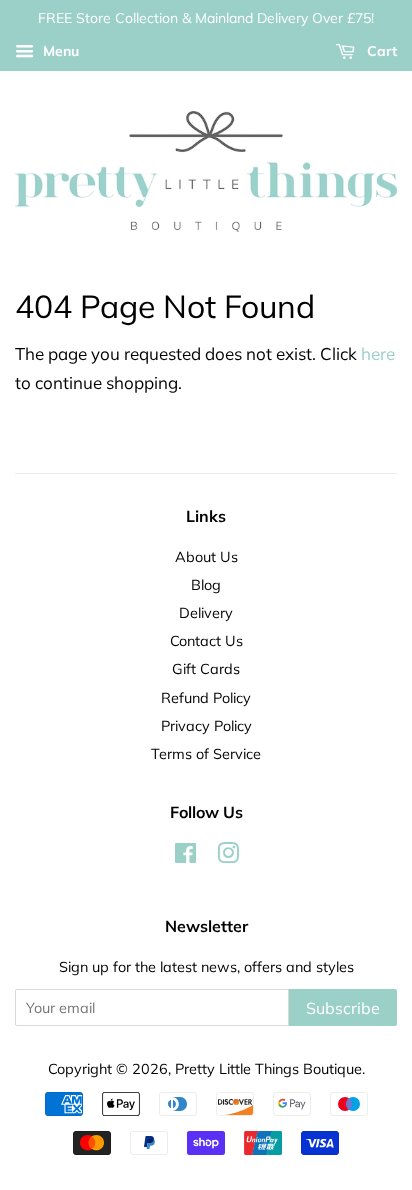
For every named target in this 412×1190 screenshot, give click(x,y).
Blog (206, 584)
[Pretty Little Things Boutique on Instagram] (228, 856)
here (378, 353)
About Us (206, 556)
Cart (380, 51)
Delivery (206, 612)
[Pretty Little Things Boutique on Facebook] (185, 856)
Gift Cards (206, 668)
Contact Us (206, 640)
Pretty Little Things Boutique (268, 1068)
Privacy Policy (206, 725)
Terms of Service (206, 753)
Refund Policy (206, 697)
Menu (59, 51)
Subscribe (343, 1008)
